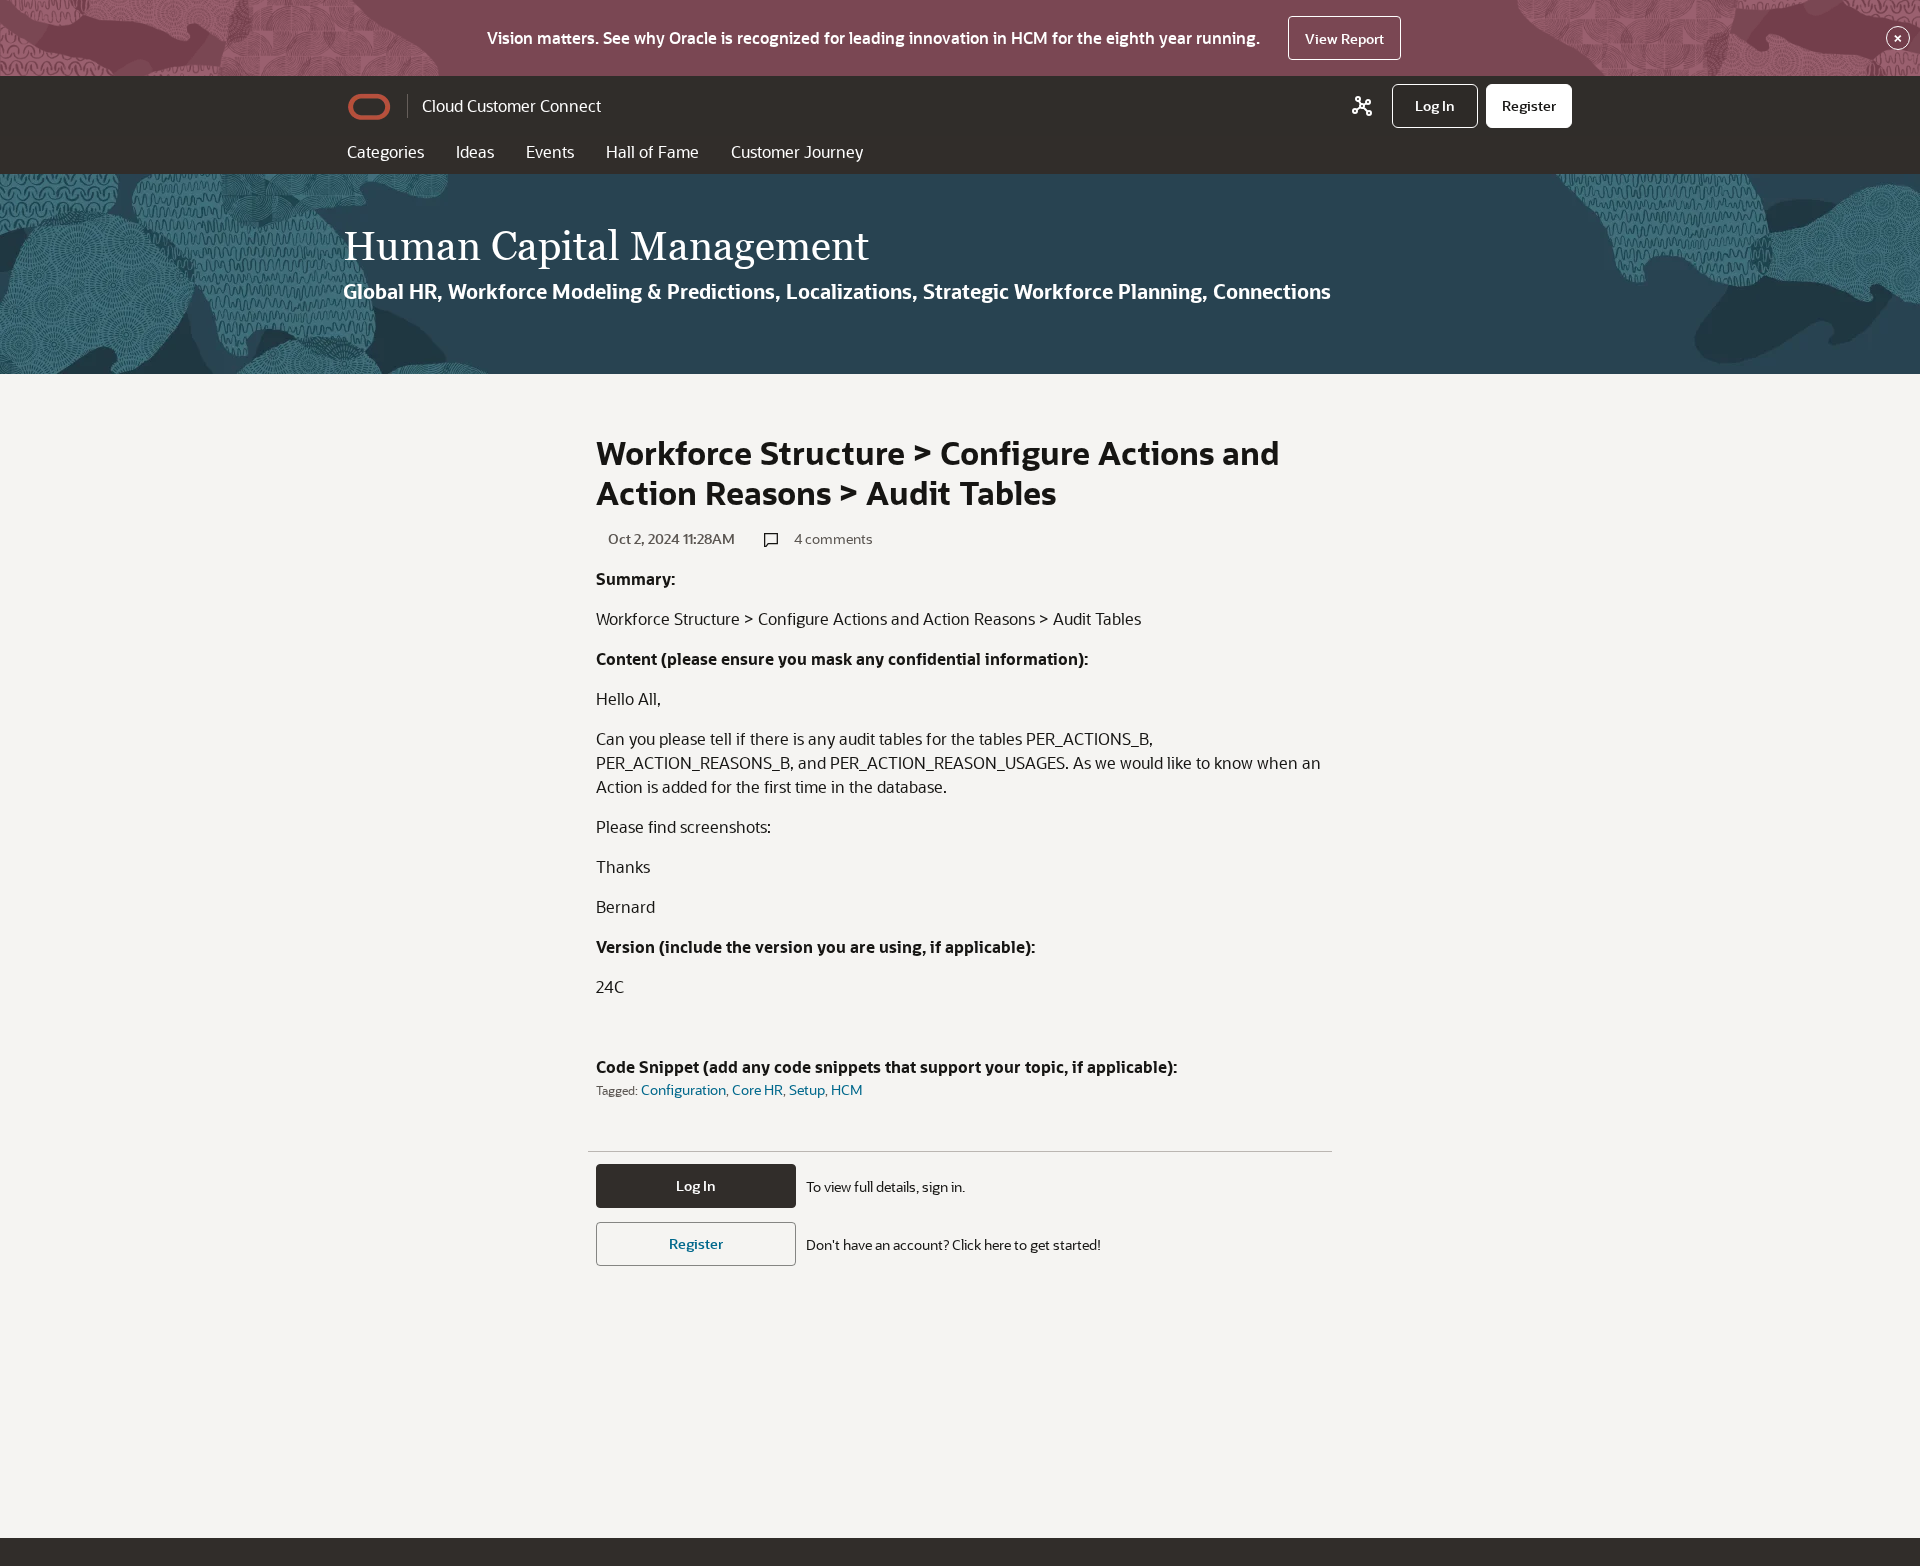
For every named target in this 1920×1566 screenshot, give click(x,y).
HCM (847, 1089)
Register (696, 1243)
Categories (385, 151)
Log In (696, 1185)
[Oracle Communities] (1362, 106)
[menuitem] (1435, 106)
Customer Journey (797, 151)
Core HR (757, 1089)
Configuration (683, 1089)
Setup (807, 1089)
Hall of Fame (652, 151)
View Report (1344, 38)
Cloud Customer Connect (511, 105)
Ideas (475, 151)
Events (550, 151)
